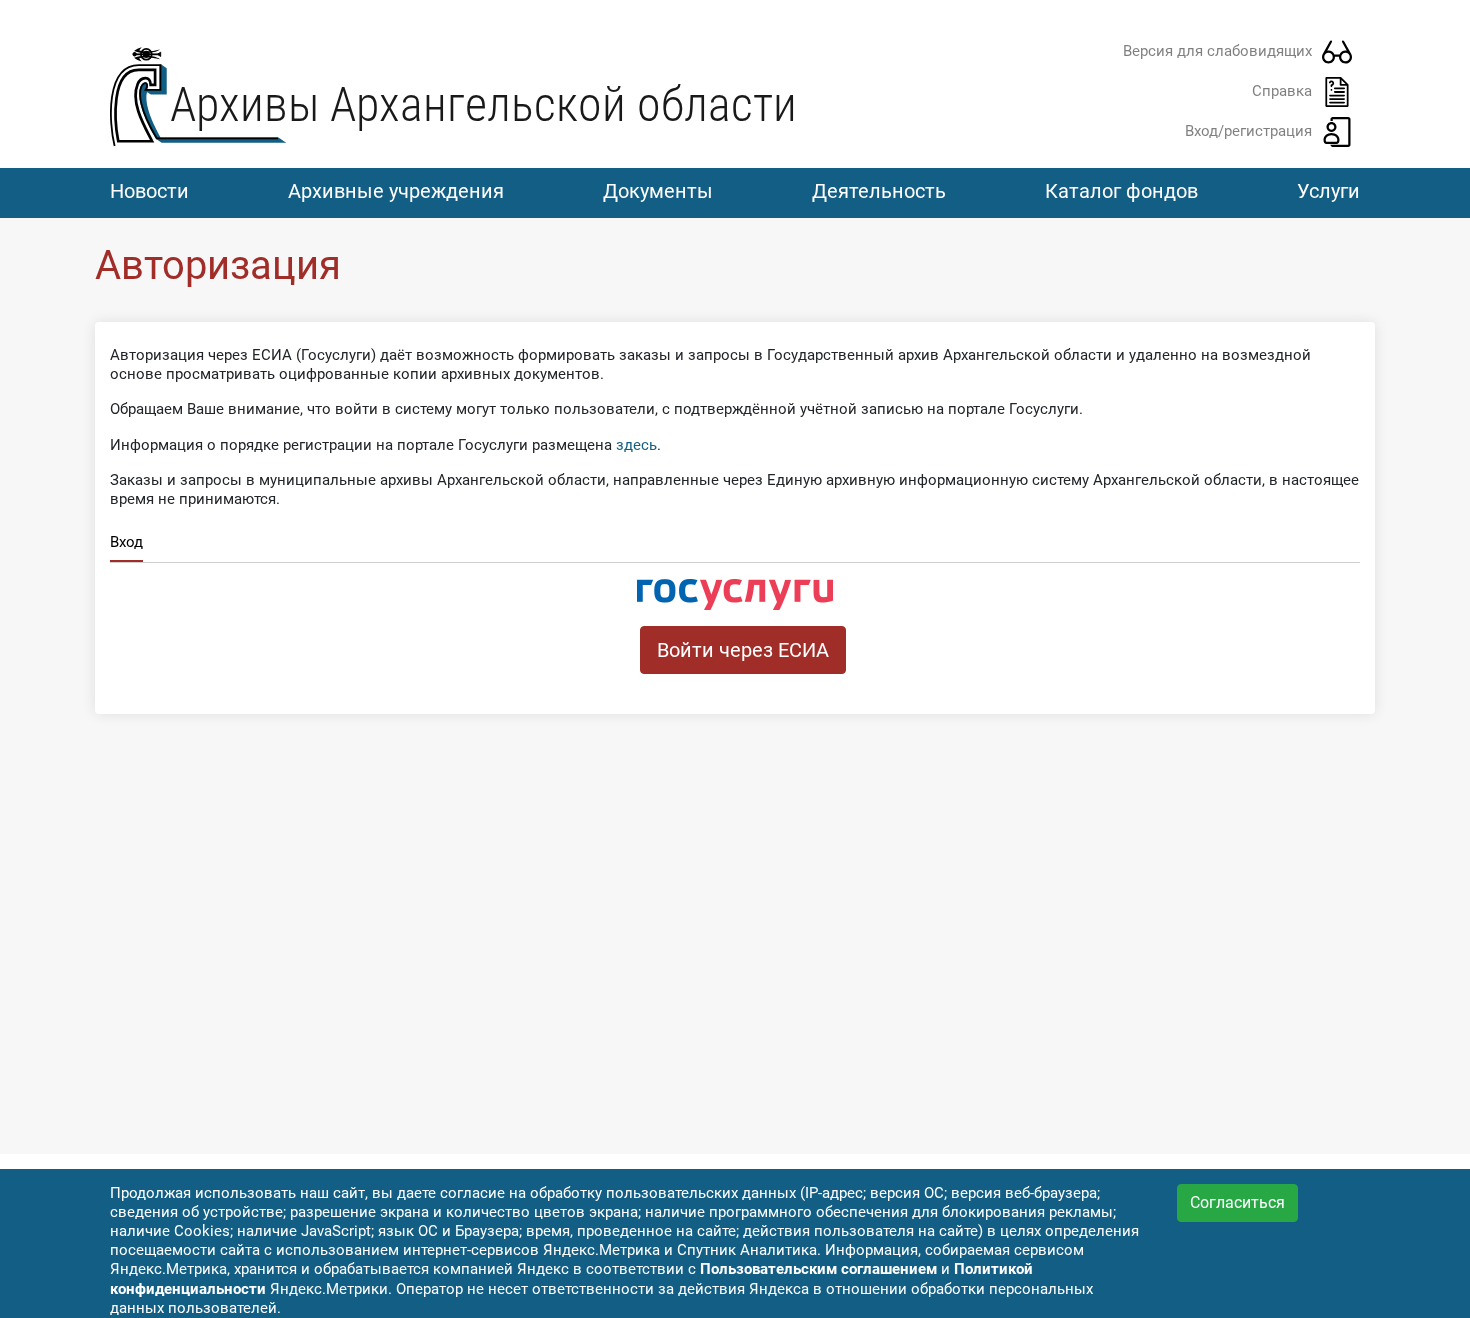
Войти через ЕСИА (743, 650)
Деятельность (879, 191)
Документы (658, 191)
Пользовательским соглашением (818, 1269)
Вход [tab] (126, 542)
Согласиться (1237, 1202)
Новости (149, 191)
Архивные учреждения (396, 191)
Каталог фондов (1121, 191)
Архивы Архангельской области (483, 104)
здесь (636, 445)
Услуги (1328, 191)
